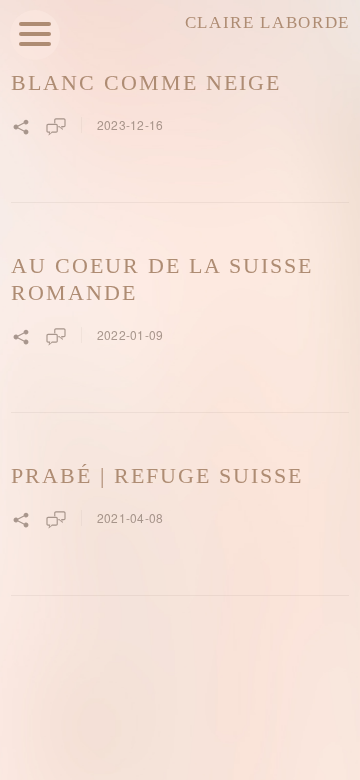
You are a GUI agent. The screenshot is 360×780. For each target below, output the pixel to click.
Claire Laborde (267, 22)
